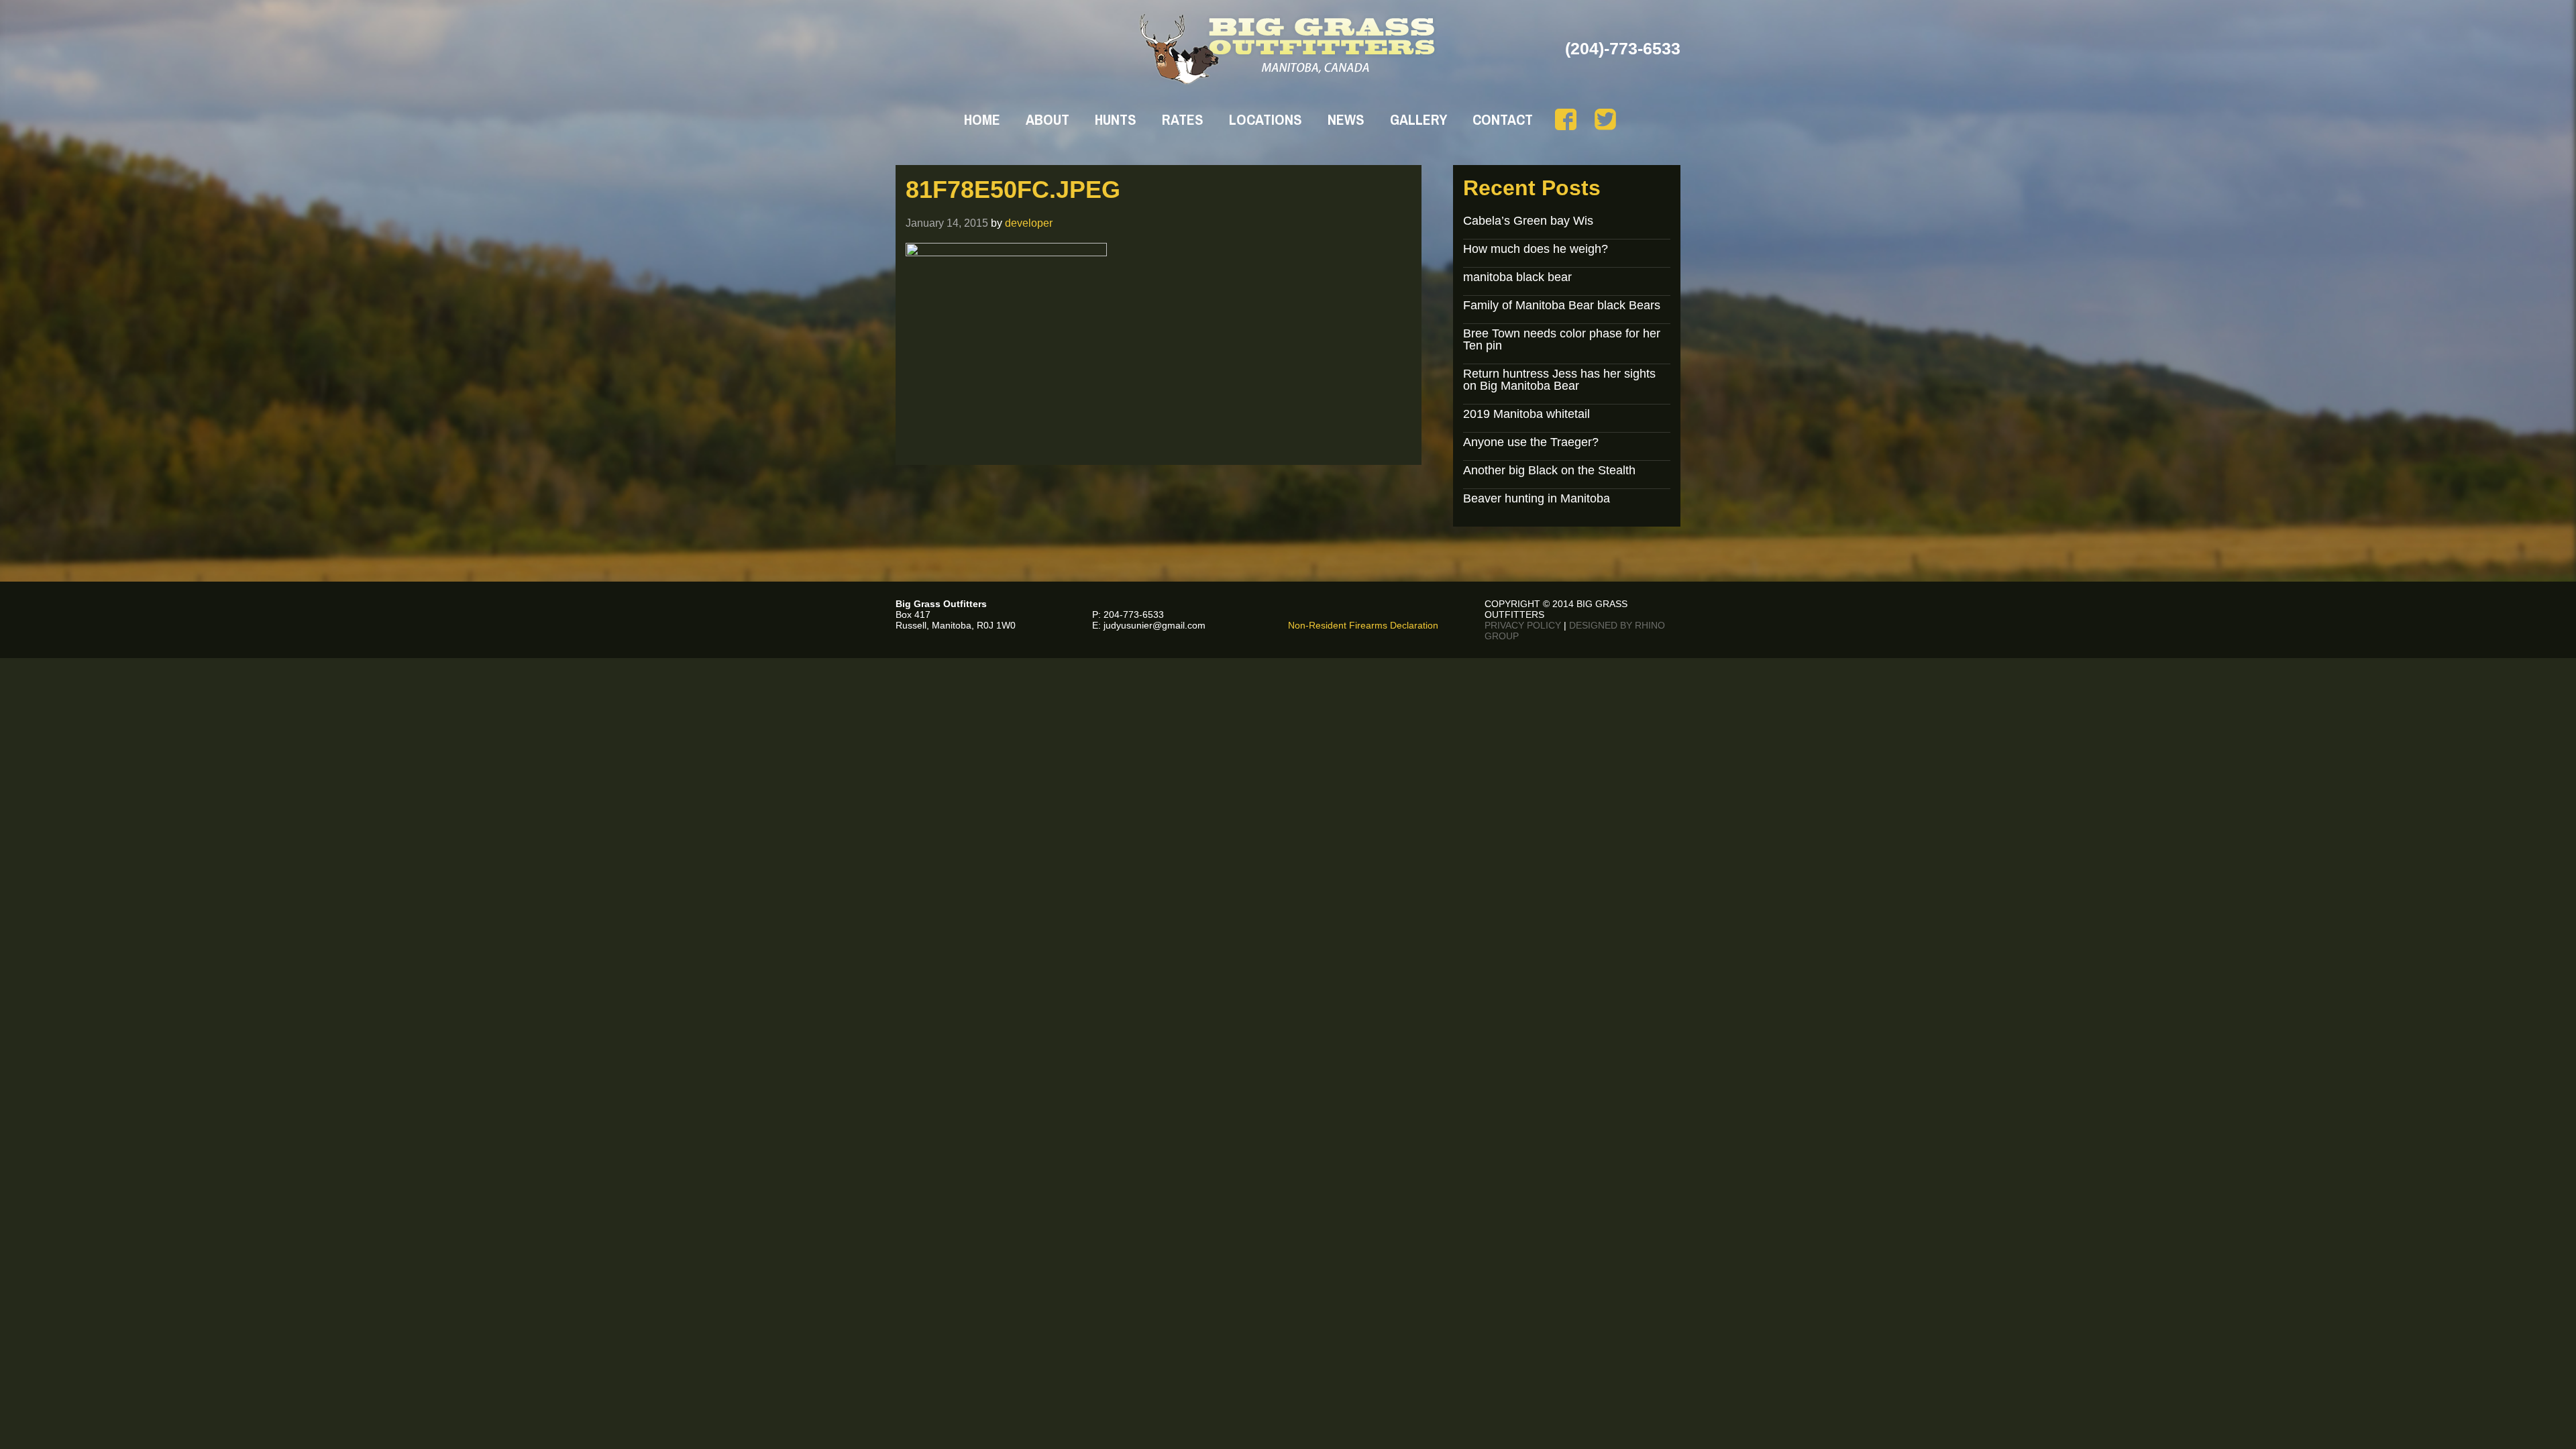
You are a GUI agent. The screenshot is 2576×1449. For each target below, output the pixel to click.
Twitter (1605, 119)
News (1346, 119)
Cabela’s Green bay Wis (1528, 221)
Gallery (1418, 119)
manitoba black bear (1517, 277)
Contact (1503, 119)
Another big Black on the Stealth (1549, 470)
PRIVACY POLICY (1523, 625)
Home (982, 119)
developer (1029, 223)
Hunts (1116, 119)
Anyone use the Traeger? (1531, 442)
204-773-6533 (1134, 614)
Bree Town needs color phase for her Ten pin (1562, 339)
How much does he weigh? (1536, 249)
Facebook (1566, 119)
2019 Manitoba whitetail (1526, 414)
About (1048, 119)
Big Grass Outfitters (1288, 49)
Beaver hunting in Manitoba (1537, 498)
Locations (1266, 119)
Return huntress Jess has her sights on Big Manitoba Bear (1559, 380)
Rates (1183, 119)
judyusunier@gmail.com (1155, 625)
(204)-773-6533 (1623, 48)
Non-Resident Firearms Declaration (1363, 625)
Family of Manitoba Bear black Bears (1562, 305)
